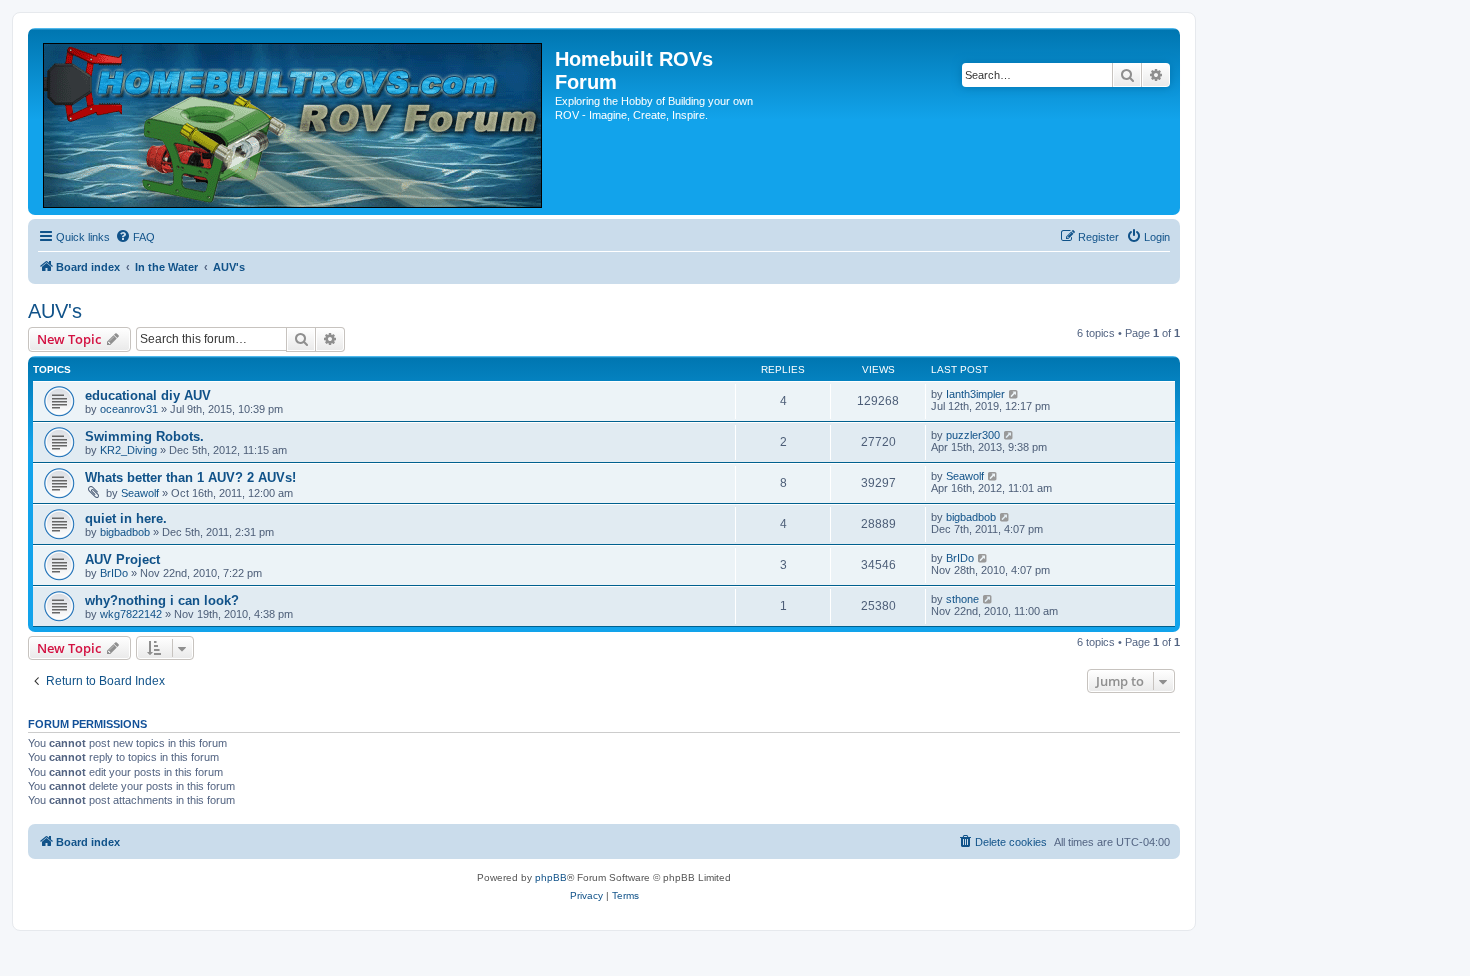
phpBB (551, 877)
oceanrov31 (129, 409)
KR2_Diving (128, 450)
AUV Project (122, 559)
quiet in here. (126, 518)
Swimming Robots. (144, 436)
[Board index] (294, 121)
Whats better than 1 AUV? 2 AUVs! (190, 477)
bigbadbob (125, 532)
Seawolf (140, 493)
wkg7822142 (131, 614)
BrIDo (114, 573)
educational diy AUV (148, 395)
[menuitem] (135, 237)
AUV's (55, 311)
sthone (962, 599)
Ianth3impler (975, 394)
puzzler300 (973, 435)
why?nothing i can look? (162, 600)
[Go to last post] (1014, 394)
